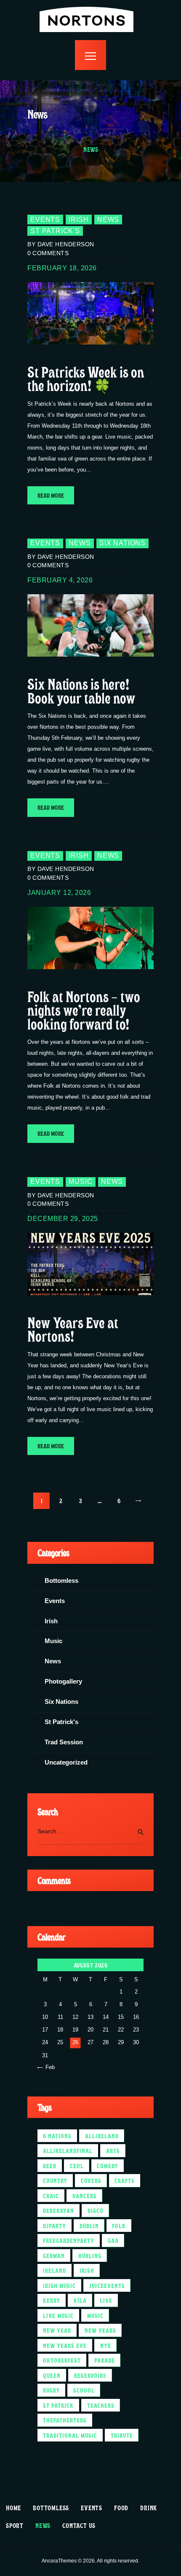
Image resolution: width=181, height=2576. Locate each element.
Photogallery (63, 1681)
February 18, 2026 (62, 268)
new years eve (65, 2345)
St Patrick (58, 2405)
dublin (89, 2226)
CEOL (77, 2166)
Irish (79, 220)
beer (50, 2166)
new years (100, 2330)
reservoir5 (90, 2375)
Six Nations (122, 543)
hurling (90, 2255)
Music (80, 1182)
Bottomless (61, 1581)
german (54, 2255)
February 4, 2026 (60, 580)
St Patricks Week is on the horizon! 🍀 (86, 378)
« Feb (48, 2067)
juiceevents (107, 2285)
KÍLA (80, 2300)
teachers (101, 2405)
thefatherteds (65, 2420)
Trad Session (64, 1742)
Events (45, 220)
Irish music (59, 2285)
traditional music (70, 2435)
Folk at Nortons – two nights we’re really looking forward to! (84, 1010)
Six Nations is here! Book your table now (81, 690)
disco (96, 2210)
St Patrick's (55, 231)
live (106, 2300)
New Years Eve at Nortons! (73, 1329)
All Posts (64, 149)
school (84, 2390)
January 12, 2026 (59, 893)
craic (51, 2196)
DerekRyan (59, 2210)
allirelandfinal (68, 2150)
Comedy (108, 2166)
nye (106, 2345)
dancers (85, 2196)
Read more (51, 495)
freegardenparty (69, 2240)
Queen (52, 2375)
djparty (55, 2226)
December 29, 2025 (63, 1219)
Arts (113, 2150)
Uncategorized (66, 1762)
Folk (119, 2226)
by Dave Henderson (61, 244)
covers (91, 2180)
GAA (113, 2240)
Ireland (55, 2270)
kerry (52, 2300)
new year (57, 2330)
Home (37, 149)
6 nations (57, 2136)
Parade (105, 2360)
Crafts (125, 2180)
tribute (122, 2435)
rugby (51, 2390)
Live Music (58, 2315)
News (108, 220)
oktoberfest (62, 2360)
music (95, 2315)
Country (55, 2180)
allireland (102, 2136)
